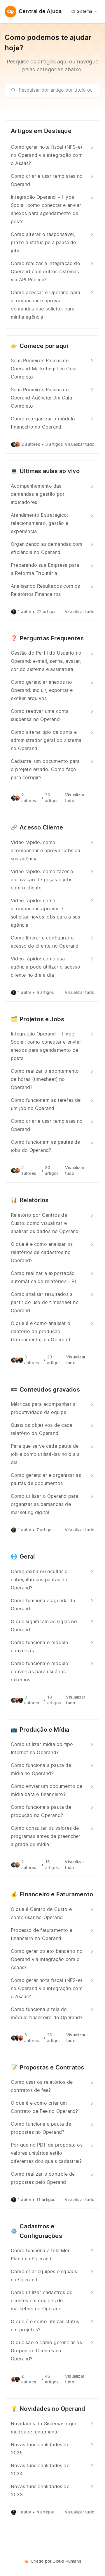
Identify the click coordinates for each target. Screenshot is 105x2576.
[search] (55, 90)
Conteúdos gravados (50, 1390)
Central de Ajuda (40, 12)
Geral (27, 1557)
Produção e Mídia (44, 1730)
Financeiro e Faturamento (56, 1895)
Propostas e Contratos (52, 2068)
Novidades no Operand (52, 2409)
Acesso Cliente (41, 828)
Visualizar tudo (79, 445)
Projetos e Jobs (42, 1019)
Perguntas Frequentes (52, 639)
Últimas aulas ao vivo (50, 471)
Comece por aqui (44, 346)
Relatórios (34, 1200)
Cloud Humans (67, 2561)
